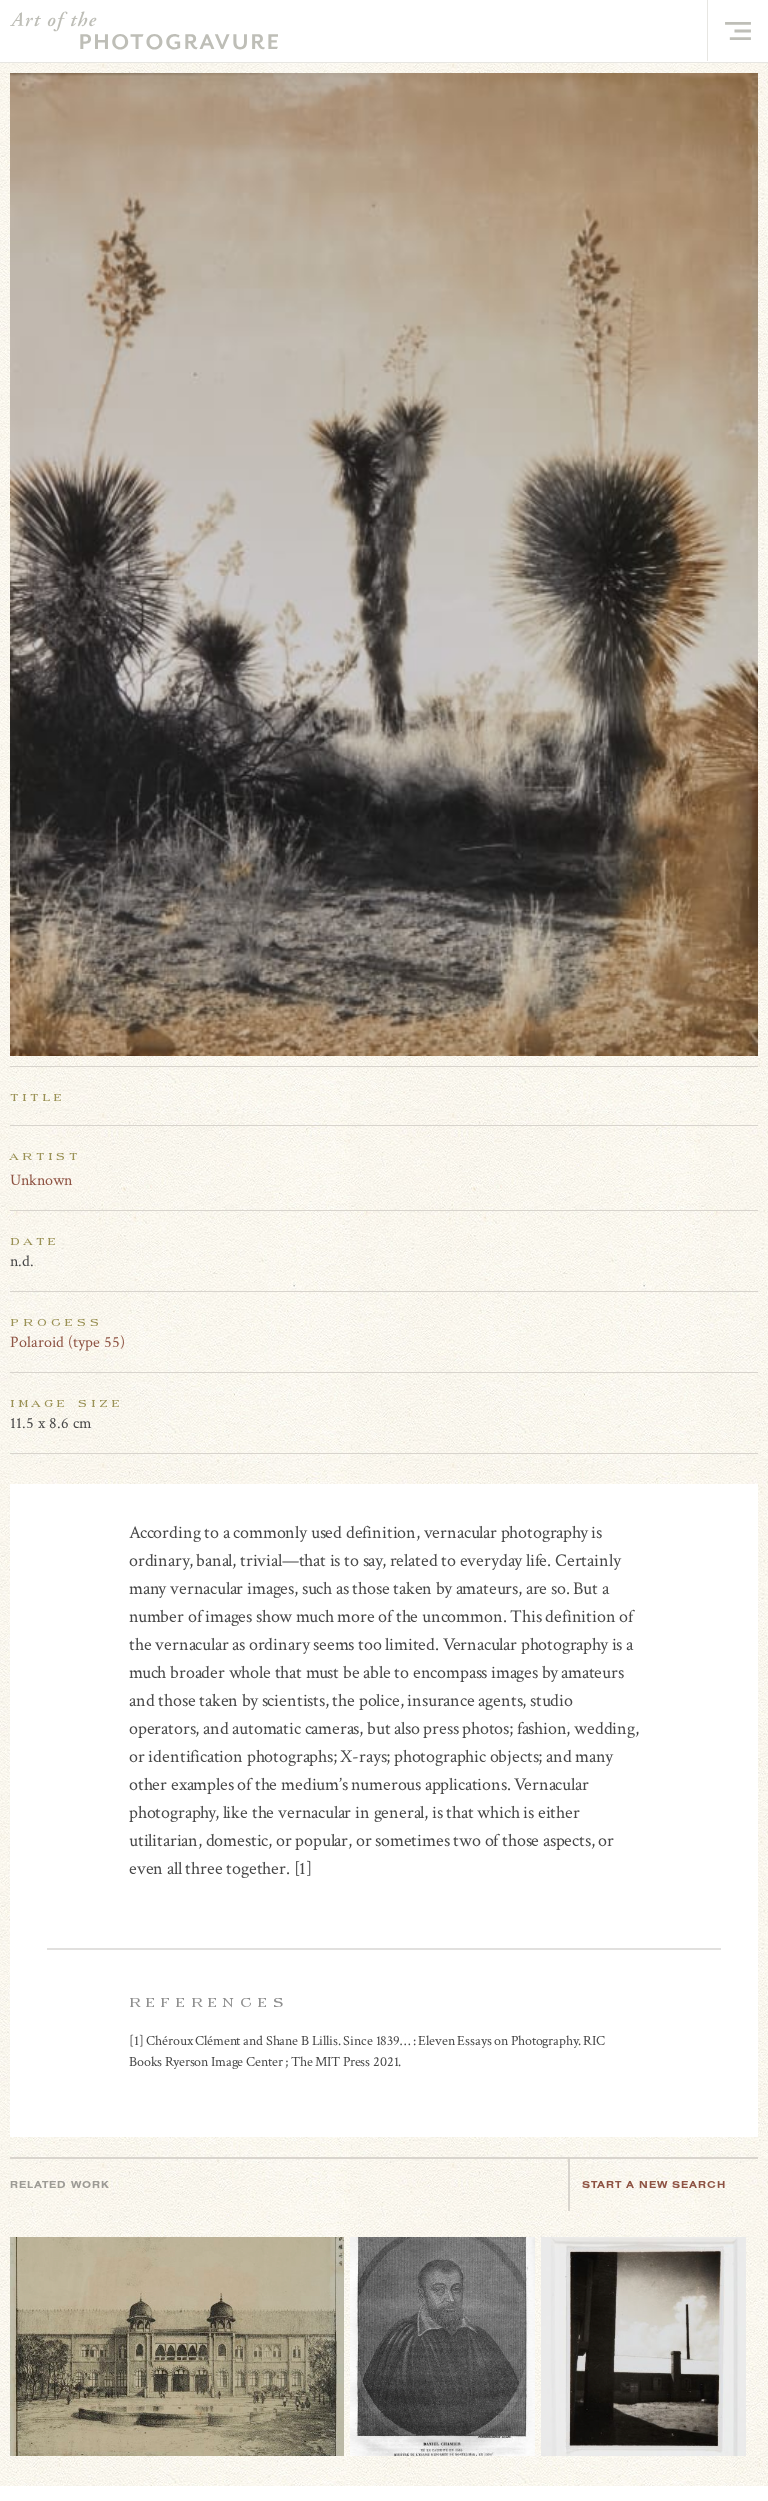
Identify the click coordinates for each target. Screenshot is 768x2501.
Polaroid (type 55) (67, 1342)
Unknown (41, 1180)
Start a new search (654, 2184)
